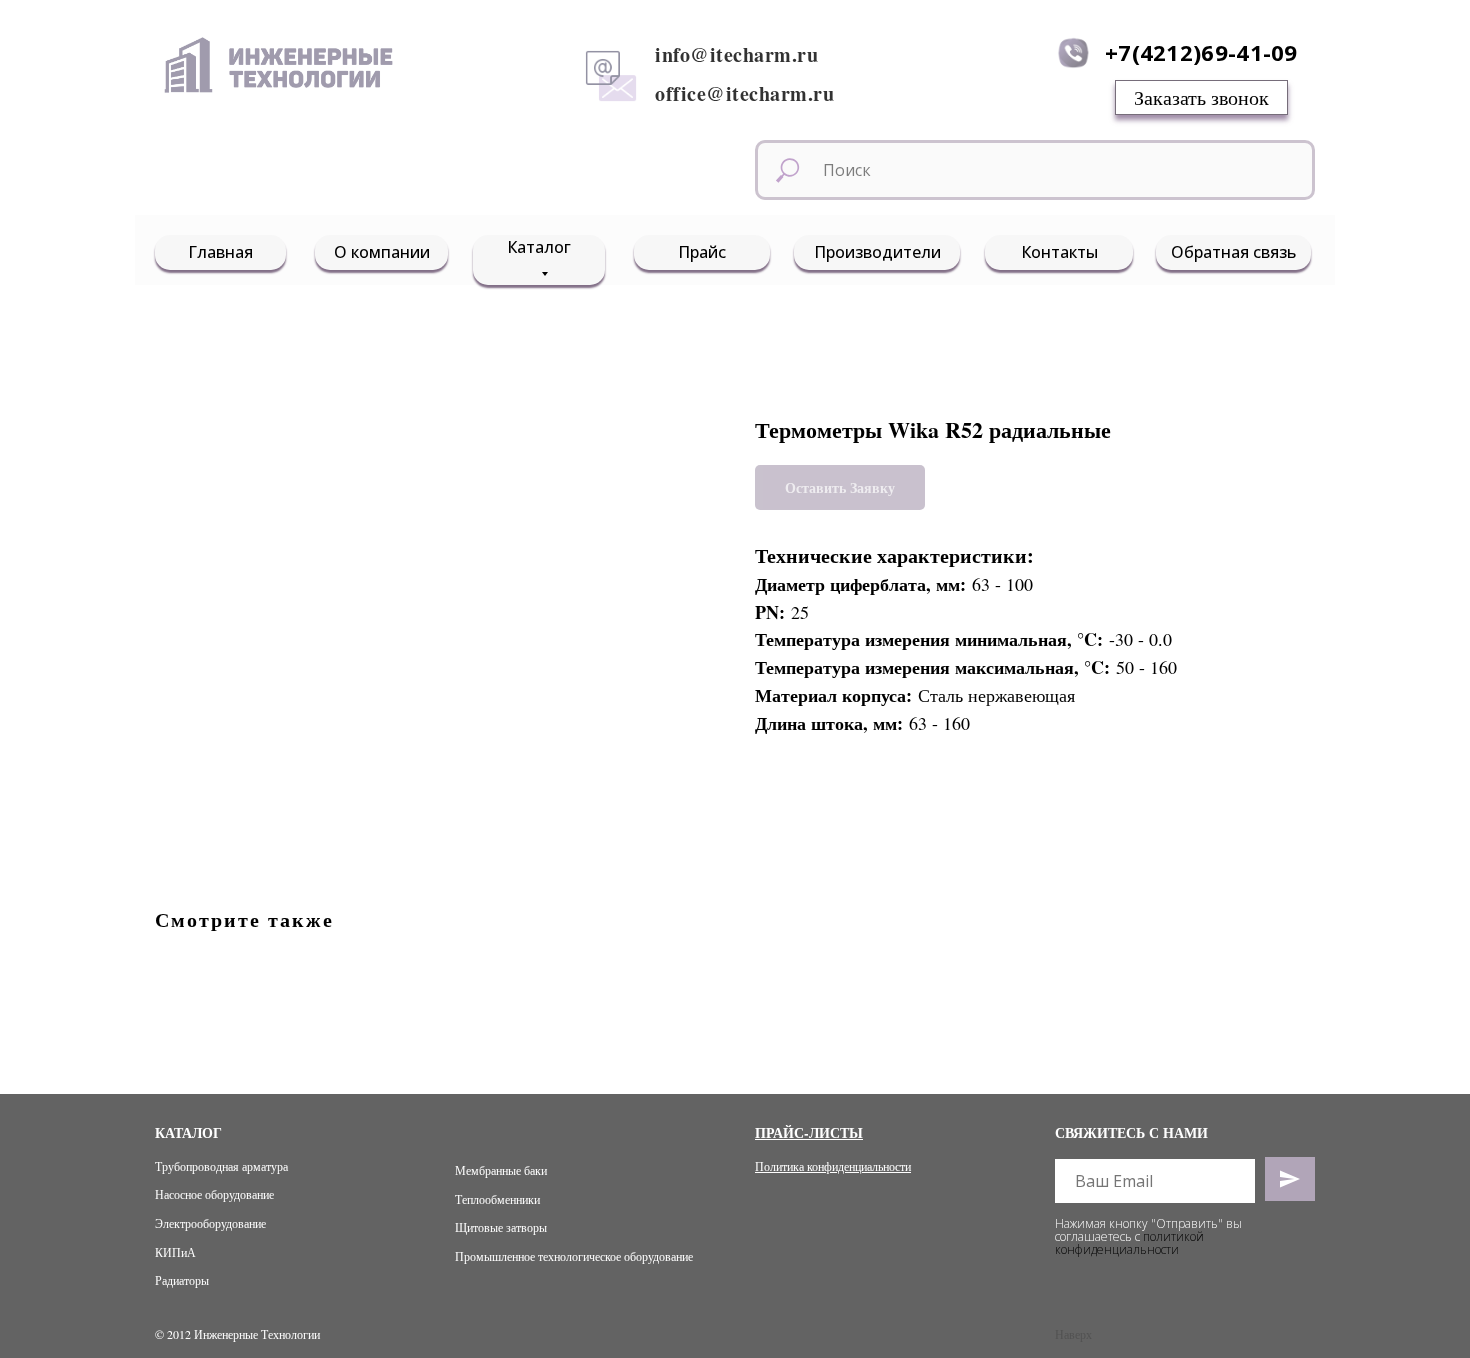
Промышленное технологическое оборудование (574, 1256)
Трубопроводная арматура (221, 1166)
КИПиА (175, 1252)
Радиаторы (182, 1280)
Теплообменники (497, 1199)
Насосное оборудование (214, 1194)
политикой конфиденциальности (1129, 1243)
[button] (1201, 97)
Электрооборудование (210, 1223)
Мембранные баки (501, 1170)
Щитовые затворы (501, 1227)
